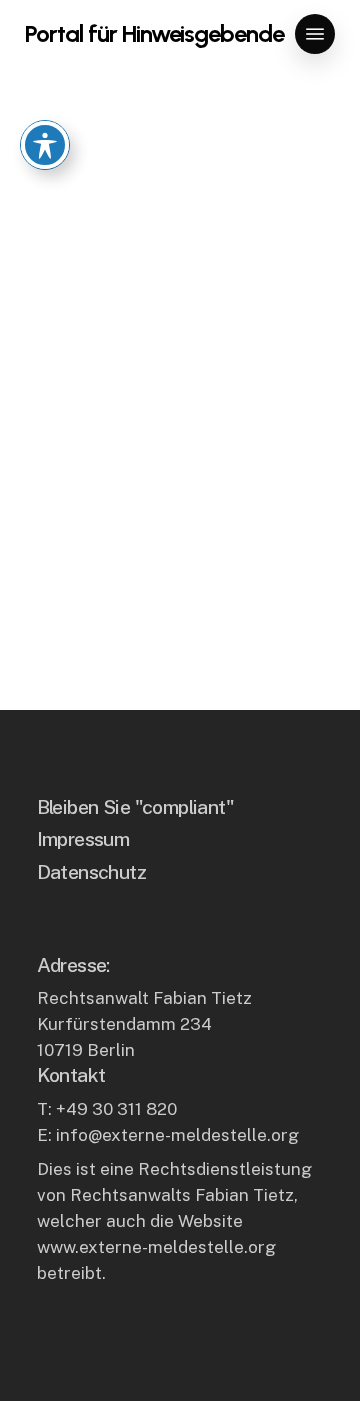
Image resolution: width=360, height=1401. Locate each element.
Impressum (83, 838)
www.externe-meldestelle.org (156, 1247)
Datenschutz (92, 871)
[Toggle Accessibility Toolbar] (45, 145)
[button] (315, 34)
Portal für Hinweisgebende (154, 34)
